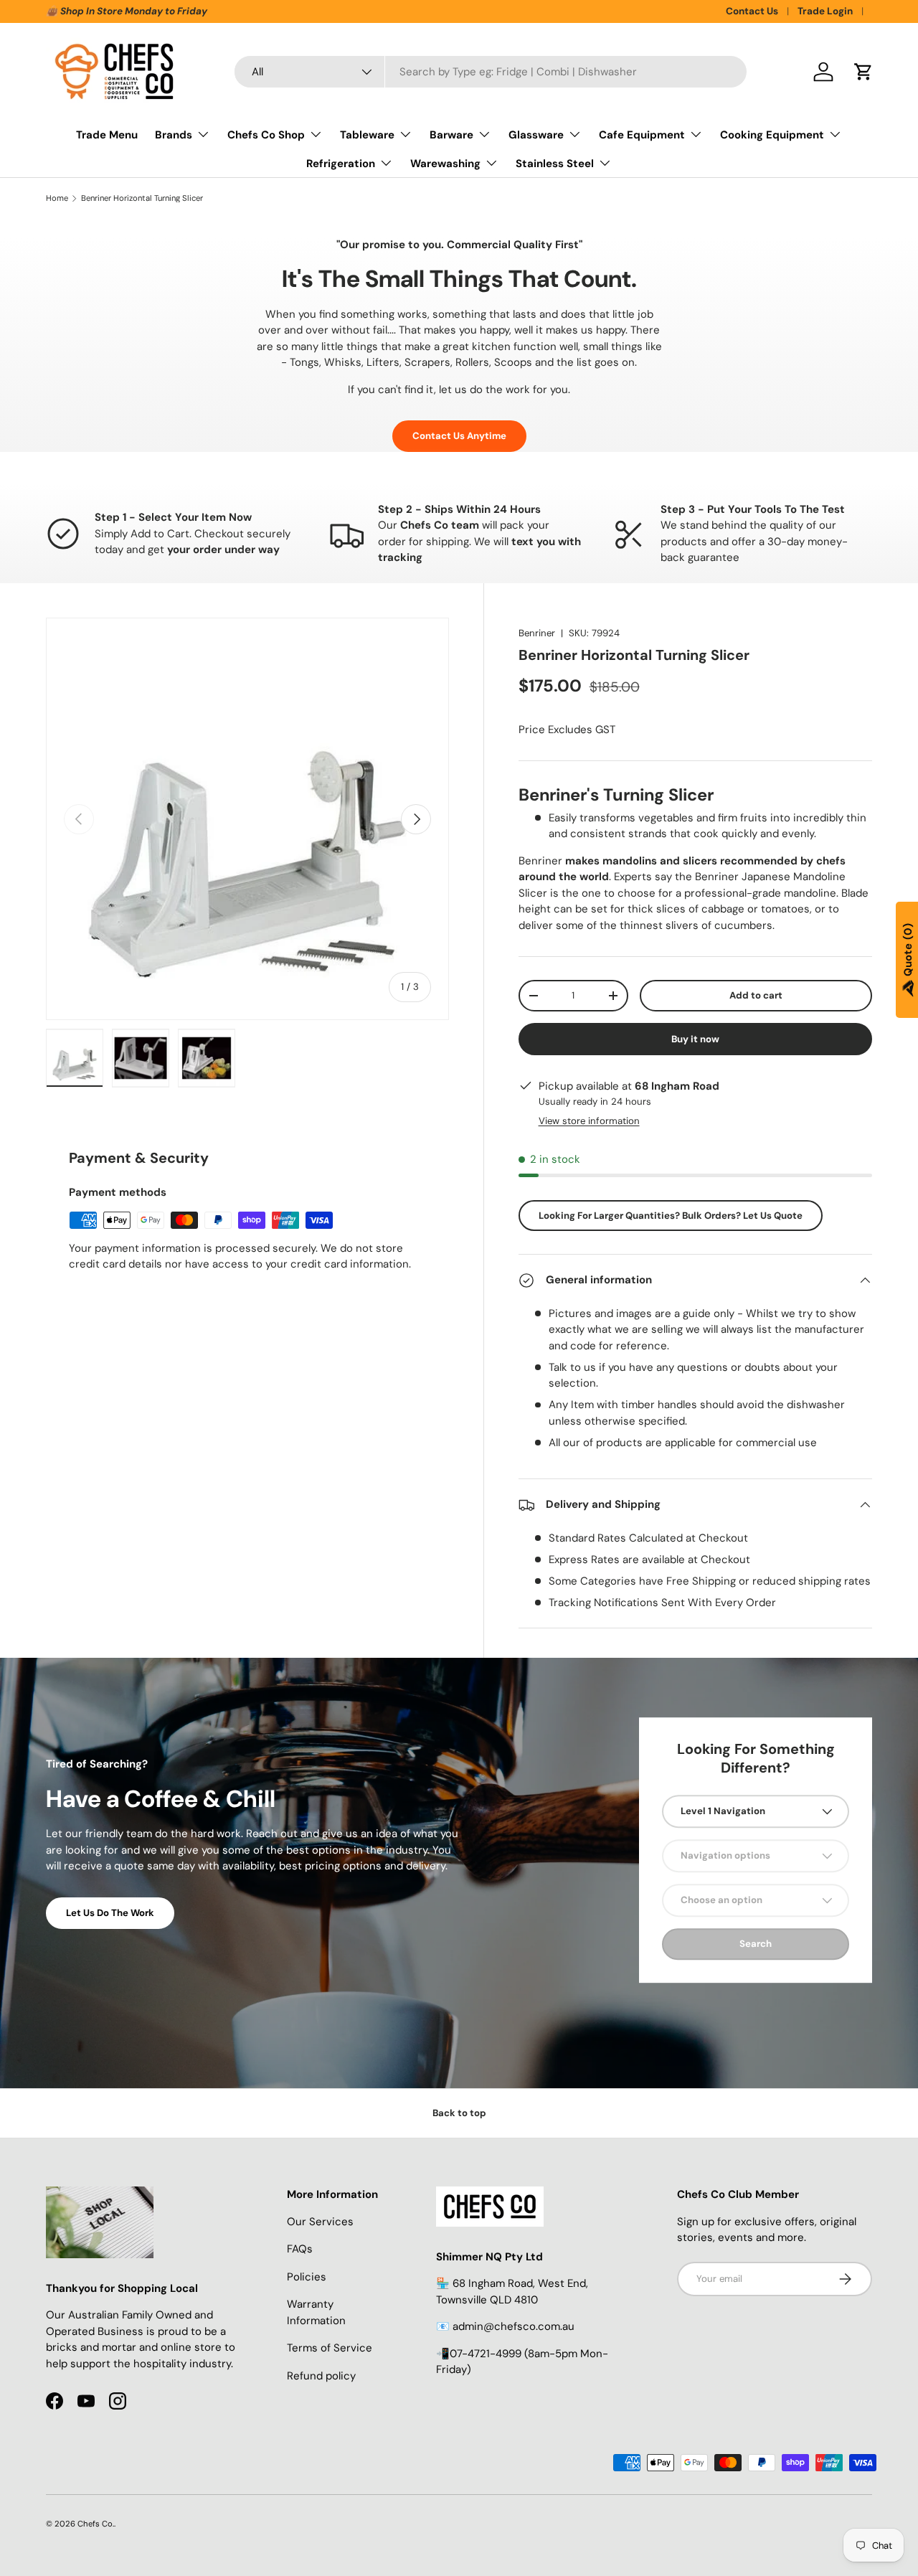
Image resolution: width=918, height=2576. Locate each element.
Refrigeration (341, 164)
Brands (174, 135)
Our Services (320, 2222)
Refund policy (321, 2376)
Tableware (367, 135)
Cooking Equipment (772, 135)
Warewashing (445, 164)
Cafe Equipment (642, 135)
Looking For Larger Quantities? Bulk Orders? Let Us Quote (671, 1216)
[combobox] (491, 72)
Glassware (536, 135)
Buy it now (695, 1039)
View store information (589, 1121)
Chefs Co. (96, 2524)
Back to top (459, 2113)
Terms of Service (330, 2348)
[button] (863, 72)
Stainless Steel (555, 164)
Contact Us (752, 11)
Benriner (537, 633)
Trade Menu (107, 135)
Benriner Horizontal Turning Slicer (142, 198)
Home (57, 198)
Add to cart (756, 995)
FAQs (300, 2249)
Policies (307, 2277)
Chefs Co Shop (266, 135)
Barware (451, 135)
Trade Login (825, 11)
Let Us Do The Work (110, 1913)
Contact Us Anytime (459, 436)
